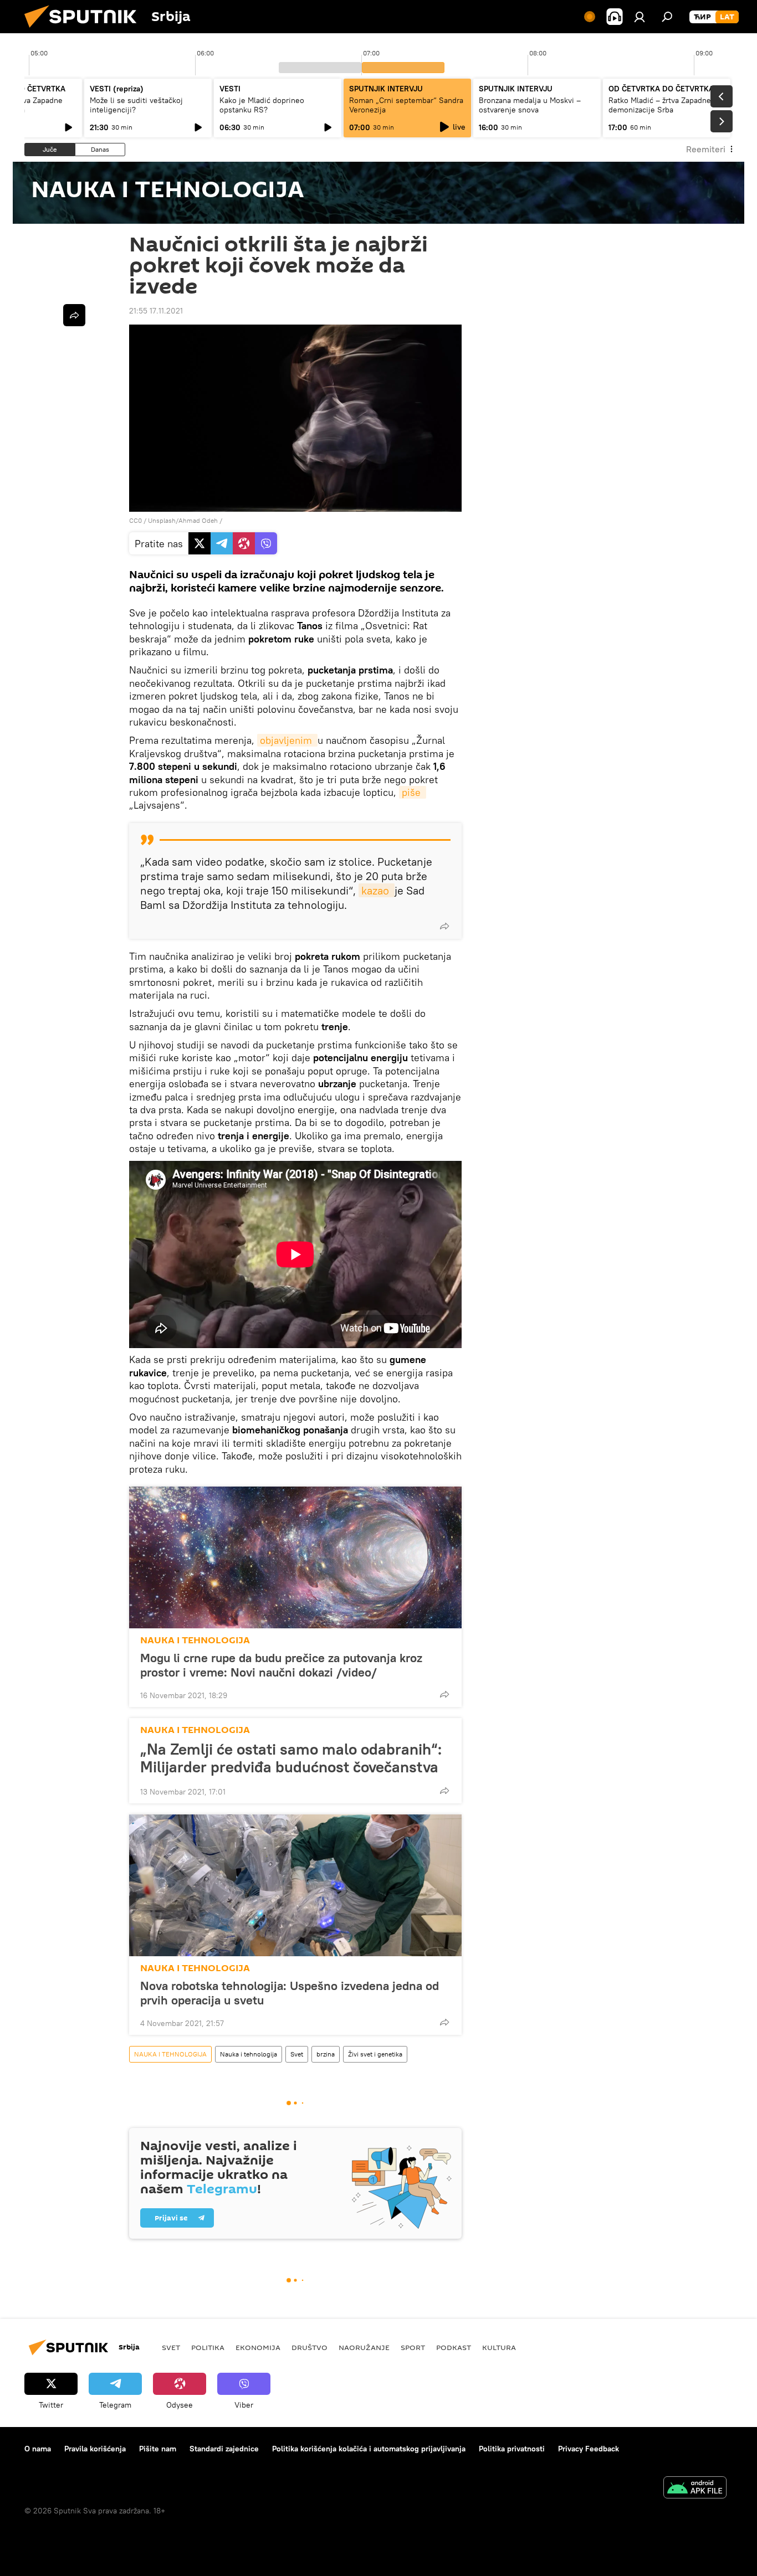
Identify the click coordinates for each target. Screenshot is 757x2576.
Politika (208, 2347)
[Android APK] (695, 2489)
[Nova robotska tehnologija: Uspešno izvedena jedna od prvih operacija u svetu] (295, 1885)
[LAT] (727, 17)
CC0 (135, 520)
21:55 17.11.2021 (156, 311)
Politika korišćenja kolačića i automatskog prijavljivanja (369, 2449)
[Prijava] (640, 17)
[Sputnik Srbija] (85, 30)
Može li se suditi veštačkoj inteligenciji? (136, 105)
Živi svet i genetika (375, 2054)
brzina (326, 2054)
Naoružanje (364, 2347)
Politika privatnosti (512, 2449)
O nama (38, 2449)
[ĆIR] (702, 17)
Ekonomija (258, 2347)
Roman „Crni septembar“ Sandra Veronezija (406, 105)
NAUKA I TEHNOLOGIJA (195, 1640)
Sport (413, 2347)
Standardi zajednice (224, 2449)
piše (413, 792)
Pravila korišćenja (95, 2449)
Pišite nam (158, 2449)
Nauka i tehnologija (249, 2054)
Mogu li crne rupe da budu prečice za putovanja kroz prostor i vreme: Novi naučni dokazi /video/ (281, 1665)
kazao (377, 890)
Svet (297, 2054)
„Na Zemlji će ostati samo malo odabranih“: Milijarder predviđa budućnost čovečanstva (291, 1758)
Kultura (499, 2347)
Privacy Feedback (589, 2449)
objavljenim (287, 740)
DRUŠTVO (310, 2347)
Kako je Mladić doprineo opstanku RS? (262, 105)
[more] (444, 926)
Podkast (454, 2347)
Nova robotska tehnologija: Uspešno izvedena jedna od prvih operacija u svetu (290, 1993)
